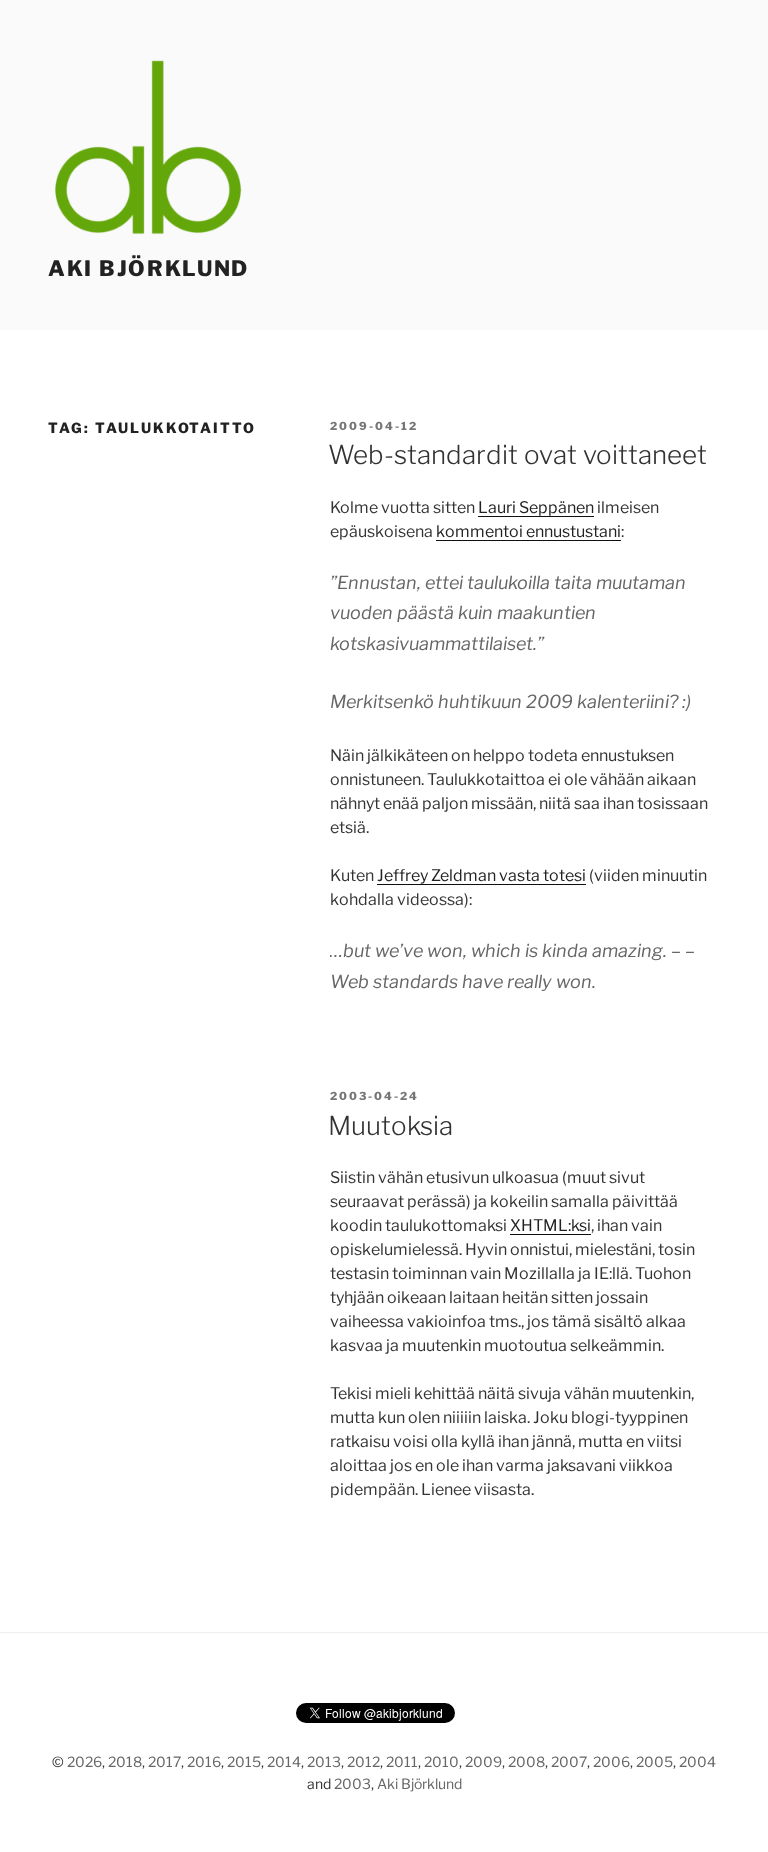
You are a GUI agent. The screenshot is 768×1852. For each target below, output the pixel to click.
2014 (284, 1761)
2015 (244, 1761)
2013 (324, 1761)
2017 (164, 1761)
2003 (352, 1783)
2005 (654, 1761)
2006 (611, 1761)
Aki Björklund (148, 268)
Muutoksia (390, 1125)
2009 (483, 1761)
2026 (84, 1761)
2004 (697, 1761)
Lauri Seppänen (536, 507)
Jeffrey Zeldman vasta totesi (481, 875)
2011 (402, 1761)
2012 (363, 1761)
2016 (204, 1761)
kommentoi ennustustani (528, 531)
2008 (526, 1761)
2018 (125, 1761)
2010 (441, 1761)
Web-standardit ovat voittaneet (517, 454)
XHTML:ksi (550, 1225)
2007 (569, 1761)
